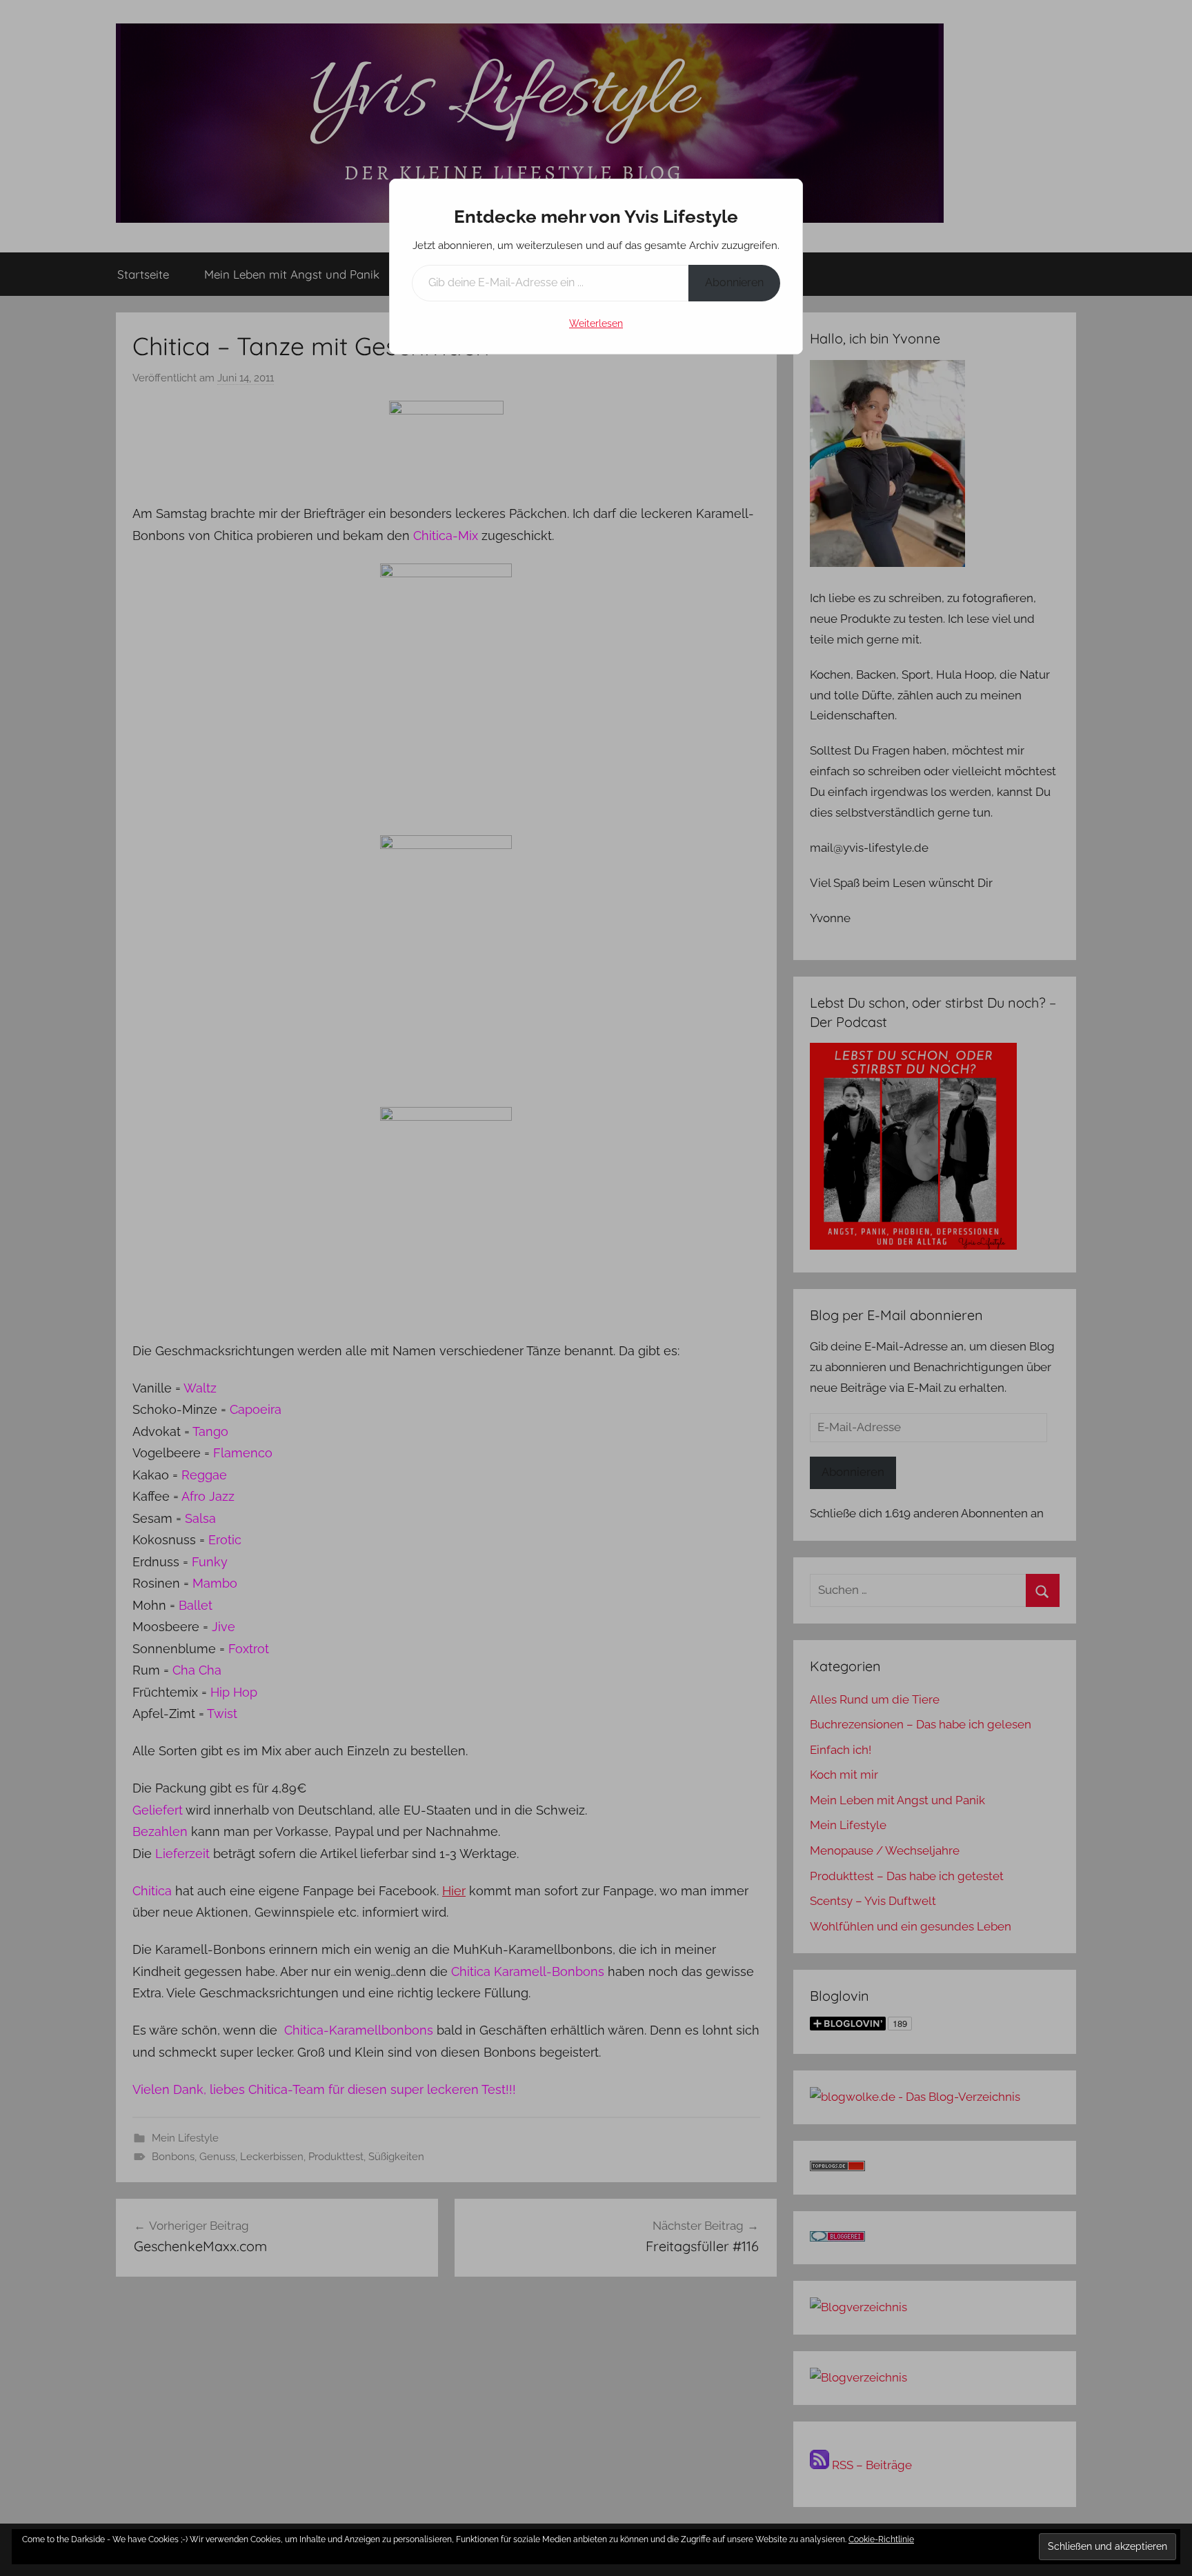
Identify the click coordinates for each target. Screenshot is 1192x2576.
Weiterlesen (596, 323)
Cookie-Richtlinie (881, 2539)
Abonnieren (734, 282)
